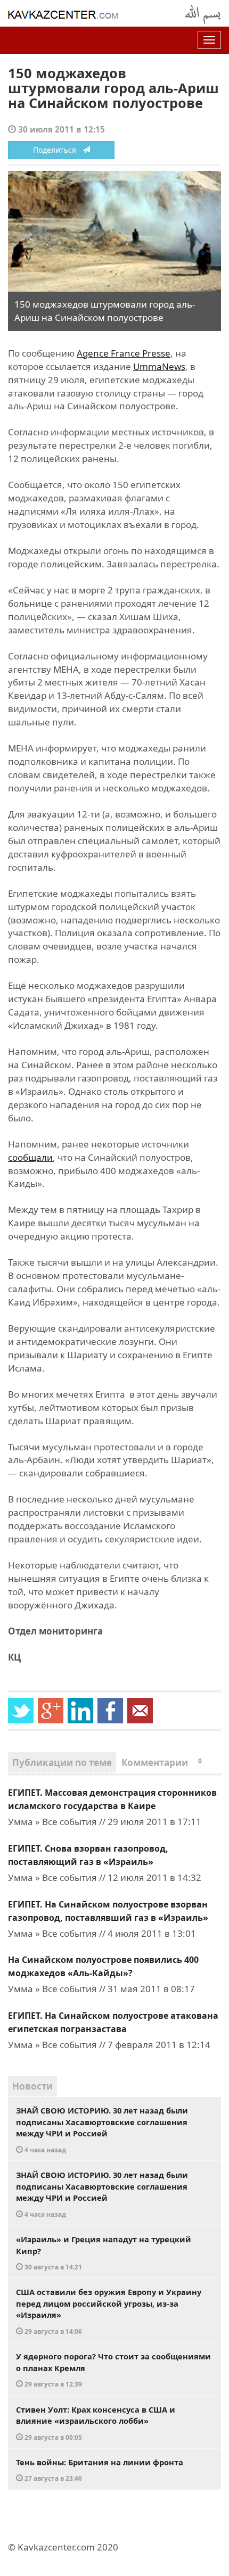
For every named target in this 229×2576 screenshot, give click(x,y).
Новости (32, 2086)
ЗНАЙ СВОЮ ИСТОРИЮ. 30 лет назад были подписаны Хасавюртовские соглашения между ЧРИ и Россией (102, 2129)
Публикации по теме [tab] (62, 1762)
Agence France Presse (124, 353)
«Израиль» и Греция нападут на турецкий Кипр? (104, 2252)
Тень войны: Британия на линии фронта (100, 2470)
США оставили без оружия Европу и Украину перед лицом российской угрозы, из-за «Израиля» (109, 2311)
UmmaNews (159, 366)
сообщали (30, 1157)
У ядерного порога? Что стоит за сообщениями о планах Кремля (113, 2369)
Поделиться (58, 150)
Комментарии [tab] (162, 1762)
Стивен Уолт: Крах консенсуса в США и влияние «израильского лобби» (96, 2423)
